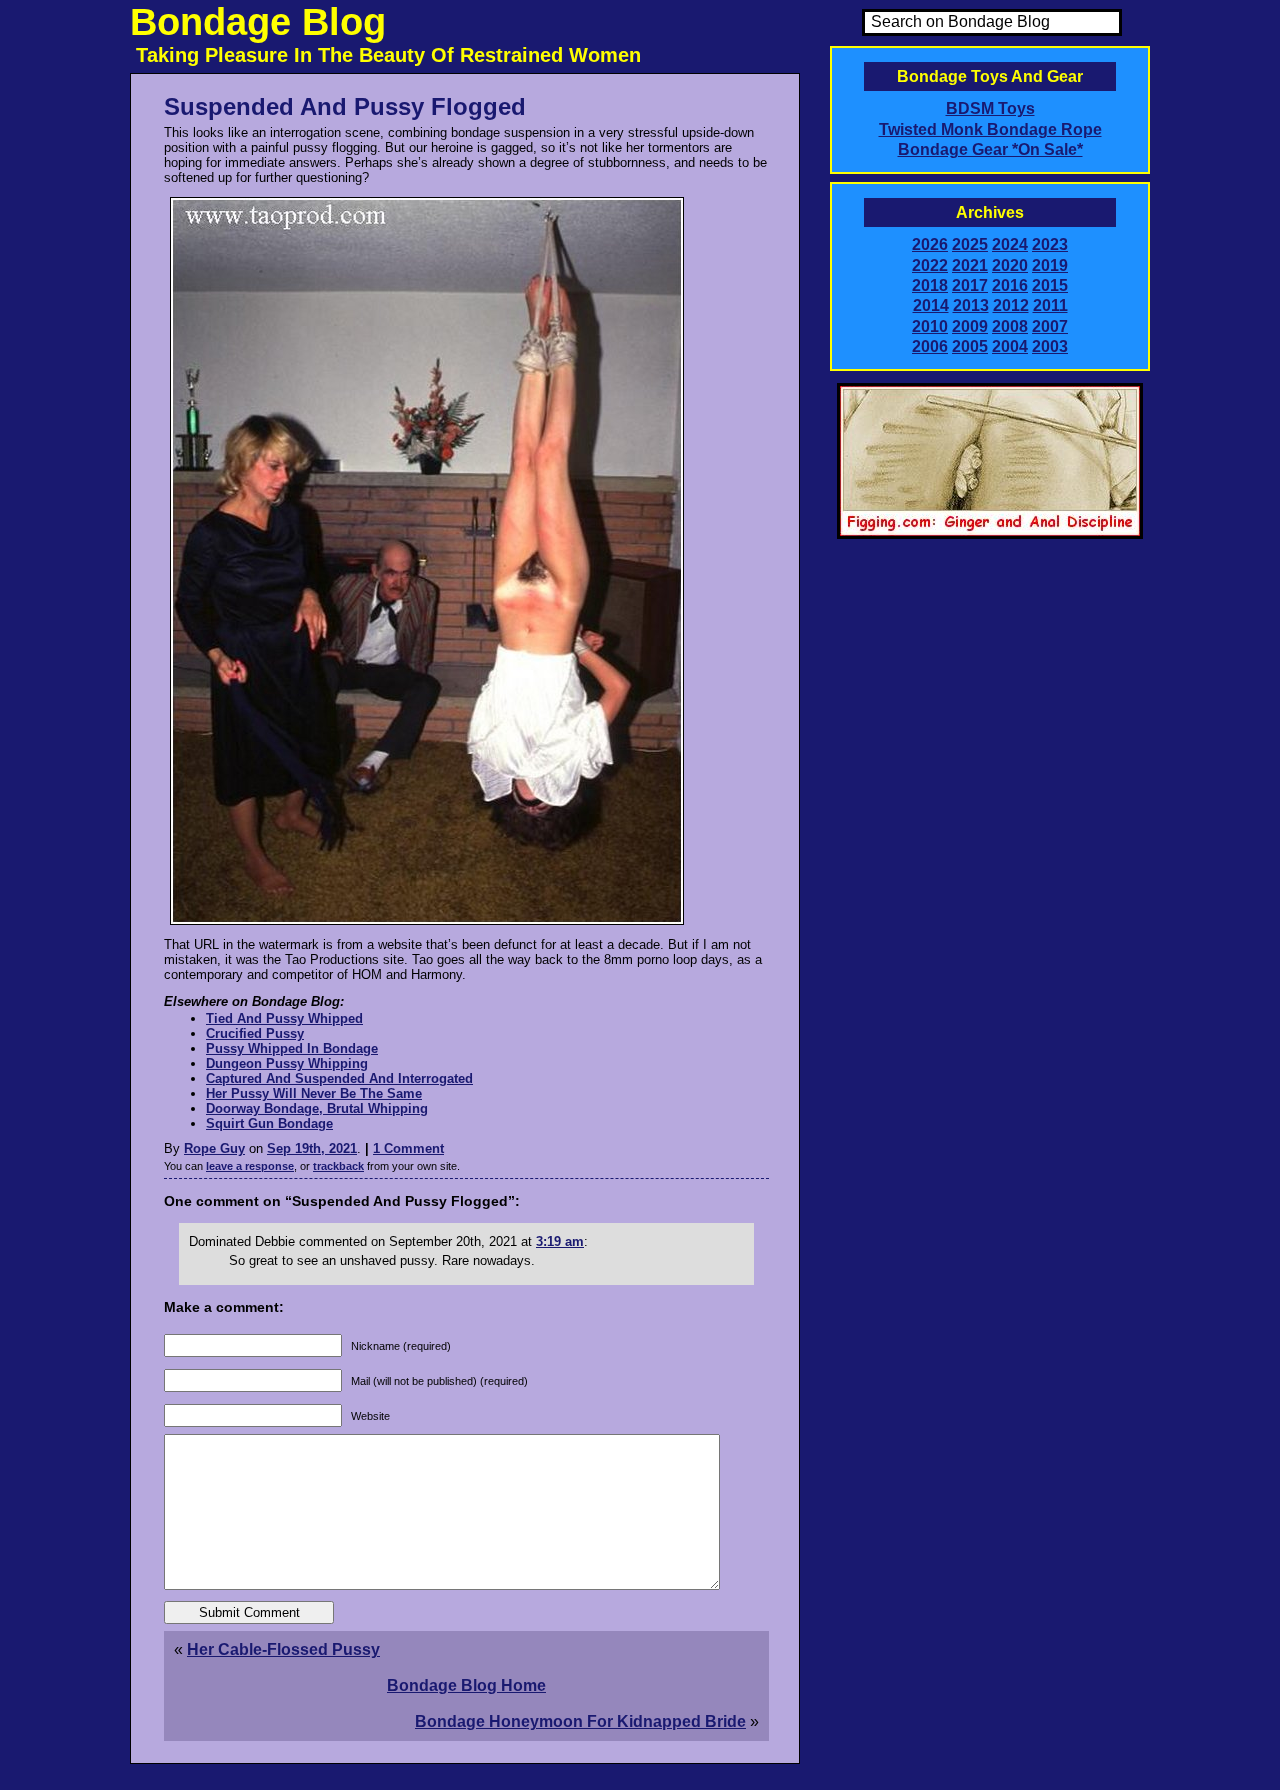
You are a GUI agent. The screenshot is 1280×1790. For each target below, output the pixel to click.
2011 (1050, 305)
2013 (971, 305)
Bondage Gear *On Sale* (990, 149)
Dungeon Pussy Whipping (287, 1063)
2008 (1010, 326)
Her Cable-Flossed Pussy (283, 1649)
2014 (931, 305)
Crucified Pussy (255, 1033)
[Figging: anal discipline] (990, 535)
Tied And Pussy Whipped (284, 1018)
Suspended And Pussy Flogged (345, 106)
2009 (970, 326)
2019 (1050, 265)
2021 (970, 265)
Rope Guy (214, 1148)
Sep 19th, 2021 (312, 1148)
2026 (930, 244)
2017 (970, 285)
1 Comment (408, 1148)
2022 (930, 265)
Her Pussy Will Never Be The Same (314, 1093)
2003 (1050, 346)
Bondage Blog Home (466, 1685)
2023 (1050, 244)
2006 (930, 346)
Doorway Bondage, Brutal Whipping (317, 1108)
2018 (930, 285)
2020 (1010, 265)
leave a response (250, 1166)
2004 (1010, 346)
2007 (1050, 326)
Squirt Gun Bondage (269, 1123)
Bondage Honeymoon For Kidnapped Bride (580, 1721)
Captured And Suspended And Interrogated (339, 1078)
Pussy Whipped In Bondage (292, 1048)
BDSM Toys (990, 108)
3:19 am (560, 1241)
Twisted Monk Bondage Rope (990, 129)
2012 (1011, 305)
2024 (1010, 244)
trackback (338, 1166)
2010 (930, 326)
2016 (1010, 285)
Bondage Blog (258, 22)
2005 (970, 346)
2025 (970, 244)
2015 (1050, 285)
